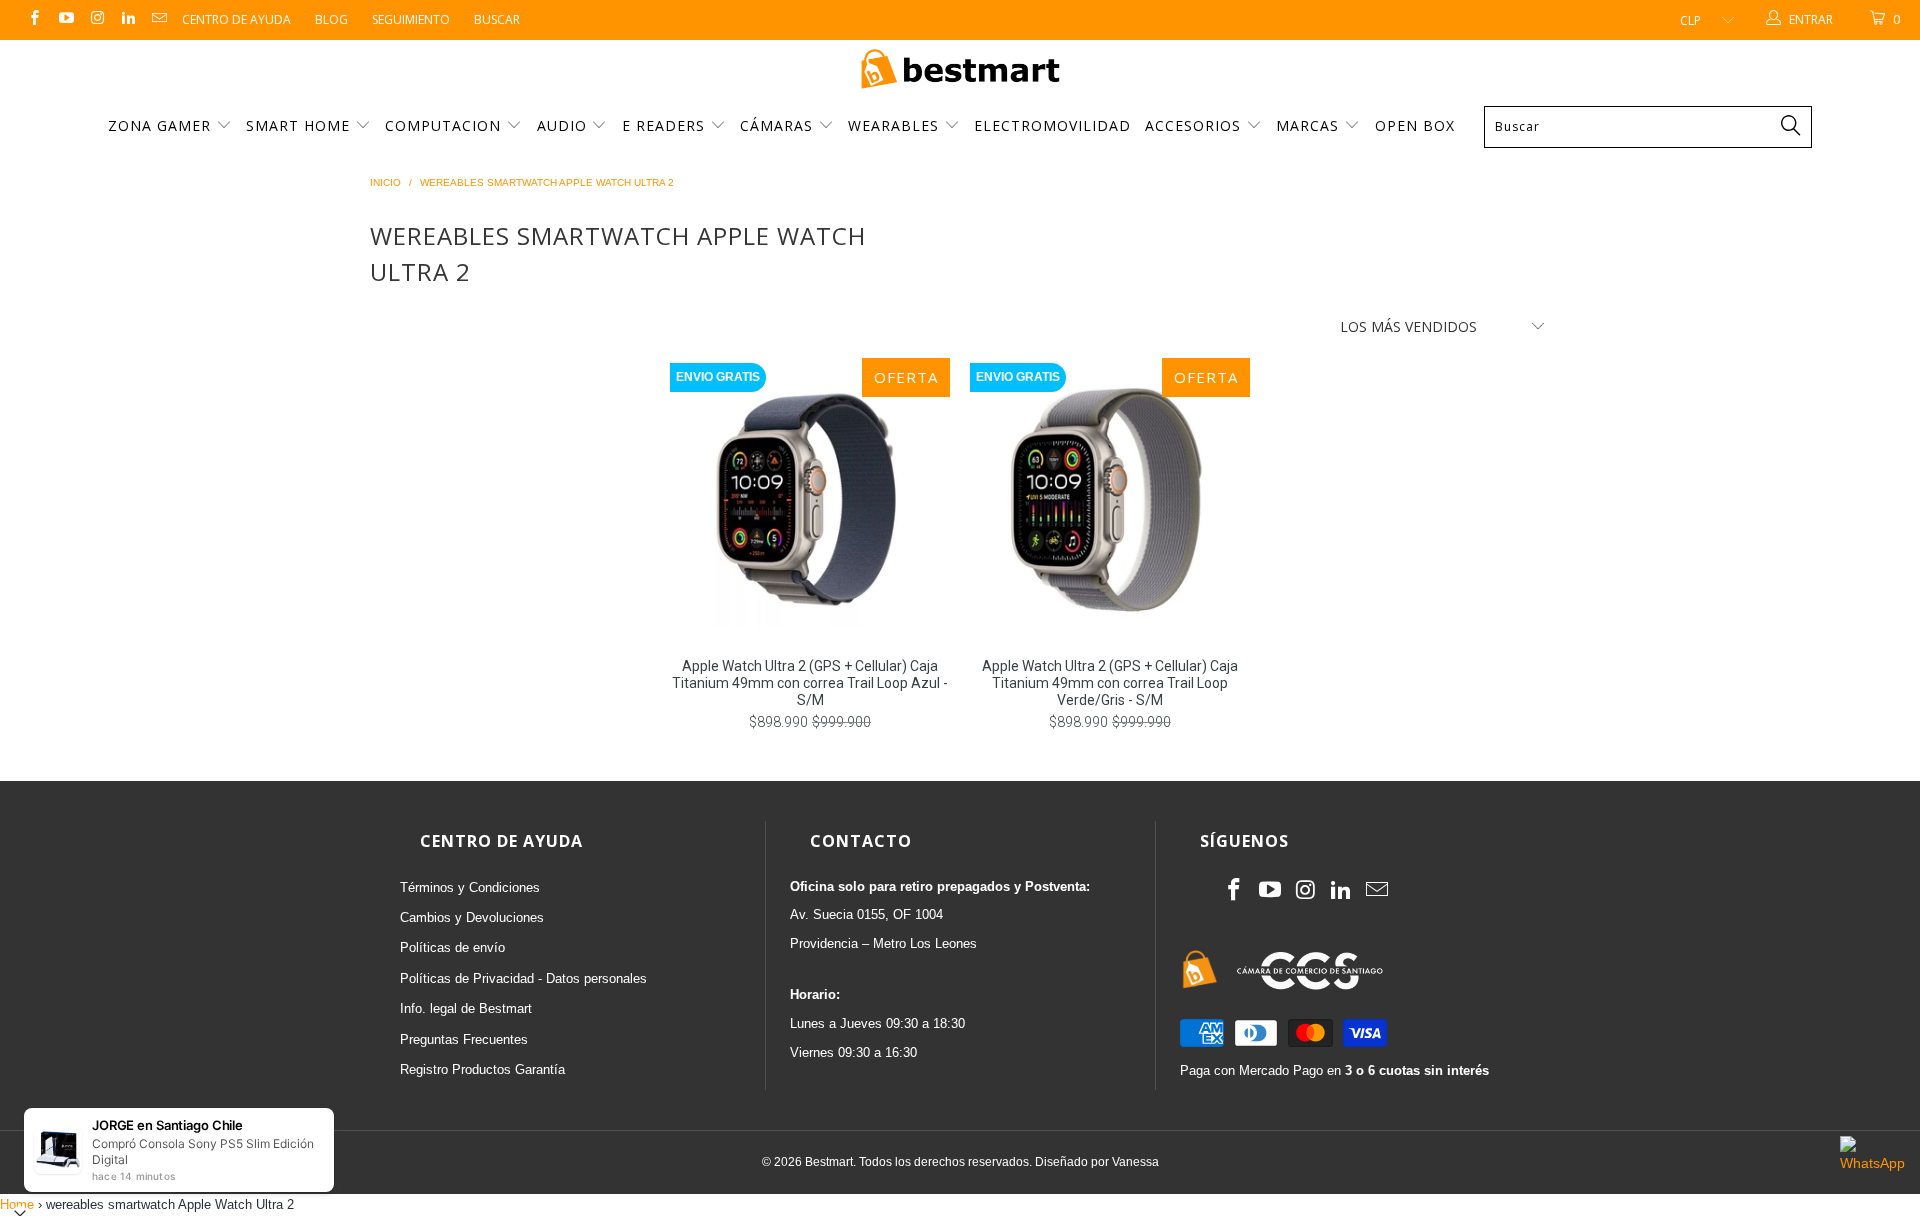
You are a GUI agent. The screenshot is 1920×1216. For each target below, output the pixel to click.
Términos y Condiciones (470, 887)
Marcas (1307, 125)
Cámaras (779, 125)
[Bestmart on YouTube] (64, 20)
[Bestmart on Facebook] (33, 20)
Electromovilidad (1052, 125)
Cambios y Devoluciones (472, 917)
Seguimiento (411, 19)
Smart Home (300, 125)
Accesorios (1195, 125)
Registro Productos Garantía (482, 1069)
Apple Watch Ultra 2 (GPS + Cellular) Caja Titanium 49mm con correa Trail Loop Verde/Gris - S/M (1110, 498)
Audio (564, 125)
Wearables (896, 125)
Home (17, 1204)
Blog (331, 19)
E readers (666, 125)
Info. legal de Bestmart (466, 1008)
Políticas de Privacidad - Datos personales (523, 978)
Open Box (1415, 125)
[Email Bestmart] (158, 20)
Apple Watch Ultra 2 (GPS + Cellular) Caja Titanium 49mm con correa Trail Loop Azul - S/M (810, 498)
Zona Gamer (162, 125)
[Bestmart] (960, 70)
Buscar (497, 19)
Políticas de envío (452, 947)
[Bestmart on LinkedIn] (127, 20)
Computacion (445, 125)
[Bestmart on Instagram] (96, 20)
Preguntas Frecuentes (464, 1039)
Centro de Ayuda (236, 19)
